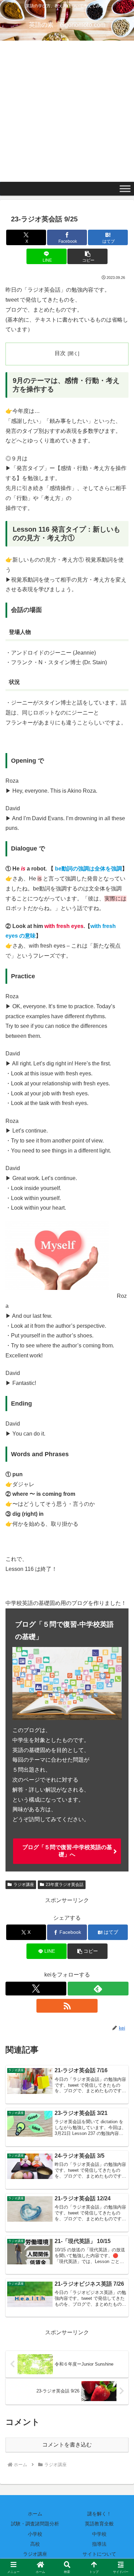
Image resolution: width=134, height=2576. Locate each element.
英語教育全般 (99, 2524)
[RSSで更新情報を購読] (67, 2006)
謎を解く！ (99, 2514)
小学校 (35, 2534)
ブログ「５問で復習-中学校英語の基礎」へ (67, 1851)
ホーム (35, 2514)
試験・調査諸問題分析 (35, 2524)
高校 (35, 2544)
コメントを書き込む (67, 2445)
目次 (60, 353)
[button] (87, 256)
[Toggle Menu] (125, 189)
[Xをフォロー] (36, 1989)
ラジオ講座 (24, 1885)
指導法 (99, 2544)
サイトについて (99, 2554)
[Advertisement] (67, 111)
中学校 (99, 2534)
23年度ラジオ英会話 (65, 1885)
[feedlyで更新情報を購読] (98, 1989)
